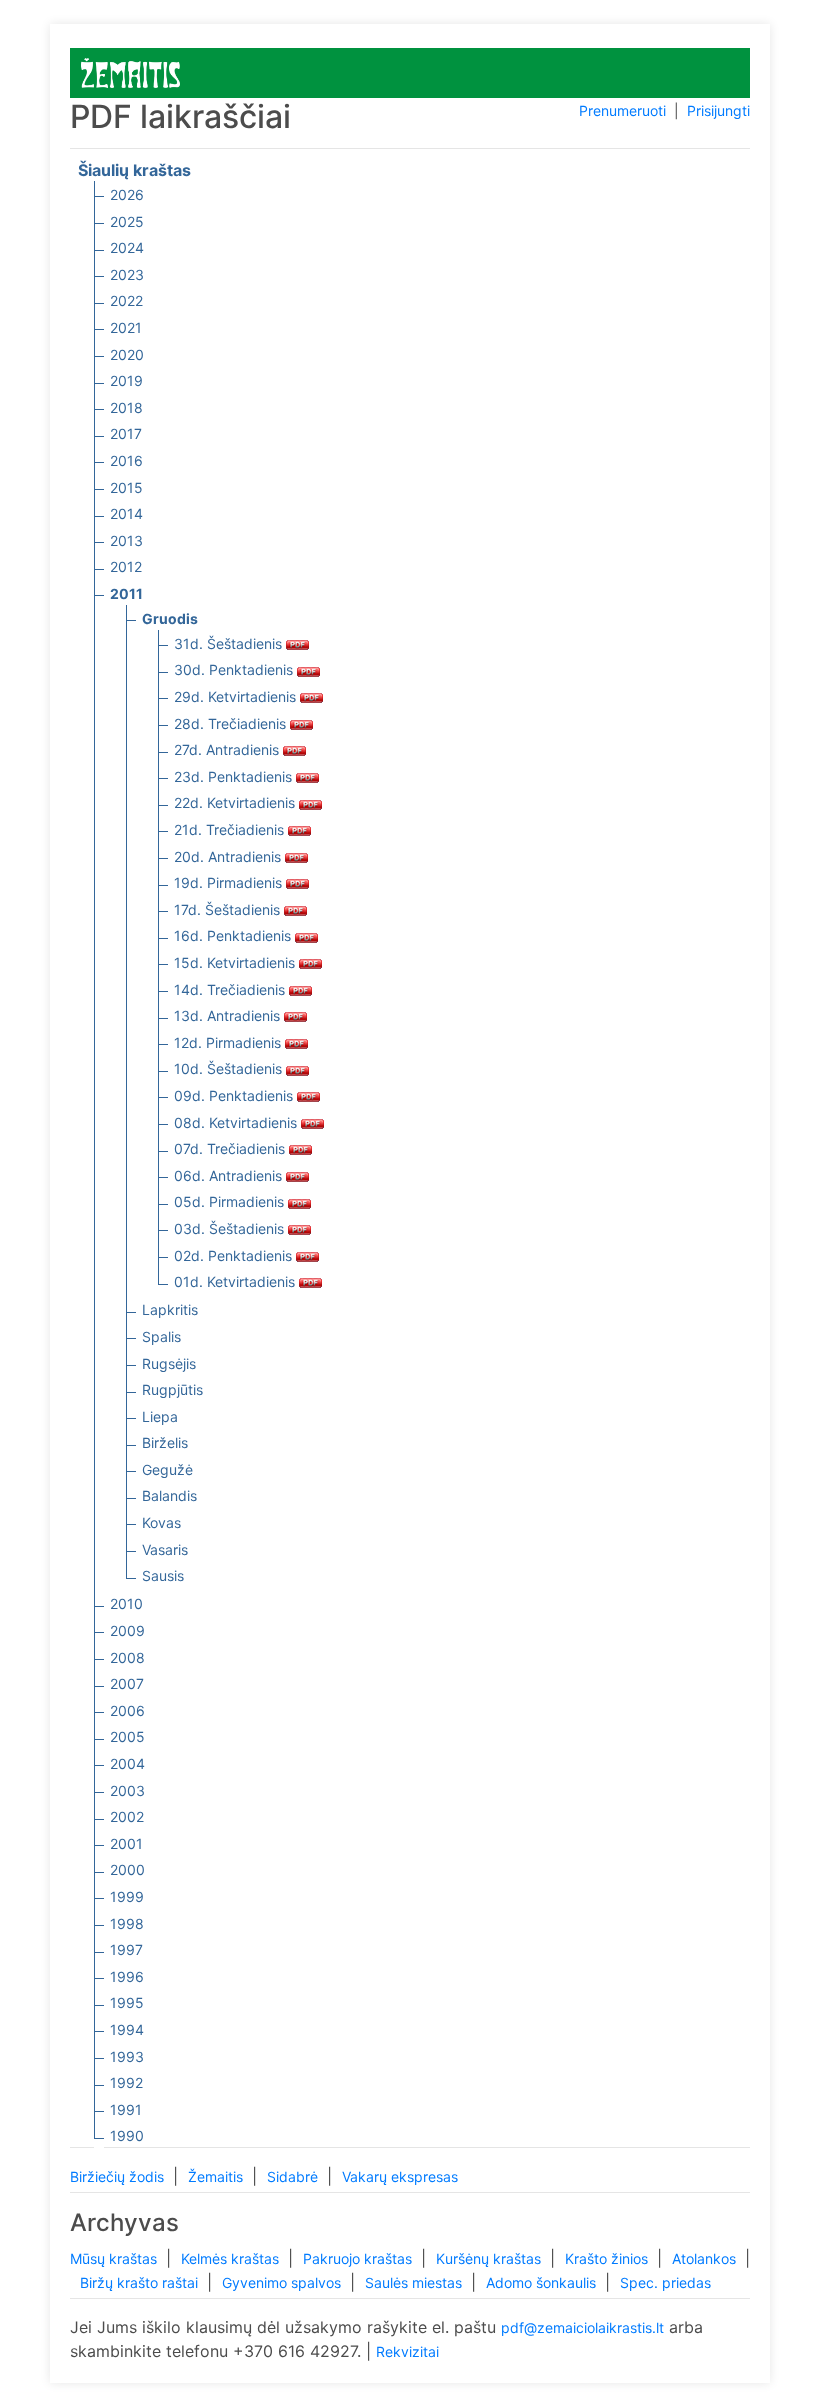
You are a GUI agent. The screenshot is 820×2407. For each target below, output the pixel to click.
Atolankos (706, 2258)
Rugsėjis (169, 1363)
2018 (126, 407)
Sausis (163, 1575)
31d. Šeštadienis (230, 643)
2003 (127, 1790)
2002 (127, 1816)
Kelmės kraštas (232, 2258)
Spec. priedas (665, 2282)
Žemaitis (217, 2176)
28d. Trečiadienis (232, 723)
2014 (126, 513)
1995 (127, 2002)
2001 (126, 1843)
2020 (127, 354)
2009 (127, 1630)
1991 (126, 2109)
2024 (127, 247)
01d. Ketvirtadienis (236, 1281)
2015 (126, 487)
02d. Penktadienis (235, 1255)
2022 (126, 300)
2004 (127, 1763)
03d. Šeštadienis (231, 1228)
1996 (127, 1976)
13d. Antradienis (229, 1015)
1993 (127, 2056)
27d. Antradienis (228, 749)
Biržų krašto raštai (141, 2282)
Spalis (161, 1336)
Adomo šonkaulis (543, 2282)
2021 (126, 327)
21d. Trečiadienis (231, 829)
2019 (126, 380)
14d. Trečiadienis (231, 989)
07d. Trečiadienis (231, 1148)
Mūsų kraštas (115, 2258)
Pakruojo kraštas (359, 2258)
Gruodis (170, 618)
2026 (127, 194)
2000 (127, 1869)
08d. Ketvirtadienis (237, 1122)
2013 (126, 540)
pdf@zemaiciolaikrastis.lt (582, 2327)
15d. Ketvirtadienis (236, 962)
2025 (127, 221)
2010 (126, 1603)
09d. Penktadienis (235, 1095)
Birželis (165, 1442)
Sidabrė (294, 2176)
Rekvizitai (407, 2351)
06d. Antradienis (230, 1175)
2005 (127, 1736)
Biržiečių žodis (119, 2176)
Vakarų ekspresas (400, 2176)
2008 (127, 1657)
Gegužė (167, 1469)
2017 (126, 433)
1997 (126, 1949)
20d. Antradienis (229, 856)
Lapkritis (170, 1309)
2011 (126, 593)
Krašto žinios (608, 2258)
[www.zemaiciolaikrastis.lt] (130, 71)
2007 (127, 1683)
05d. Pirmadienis (231, 1201)
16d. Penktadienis (234, 935)
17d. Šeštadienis (229, 909)
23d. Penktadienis (235, 776)
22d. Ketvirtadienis (236, 802)
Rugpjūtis (172, 1389)
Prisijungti (718, 110)
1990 (127, 2135)
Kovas (161, 1522)
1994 (127, 2029)
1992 (126, 2082)
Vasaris (165, 1549)
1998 (127, 1923)
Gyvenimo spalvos (283, 2282)
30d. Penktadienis (235, 669)
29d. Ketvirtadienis (237, 696)
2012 (126, 566)
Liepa (160, 1416)
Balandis (169, 1495)
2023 (127, 274)
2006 (127, 1710)
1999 (127, 1896)
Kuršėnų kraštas (490, 2258)
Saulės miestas (415, 2282)
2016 (126, 460)
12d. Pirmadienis (229, 1042)
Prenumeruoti (622, 110)
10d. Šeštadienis (230, 1068)
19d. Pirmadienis (230, 882)
